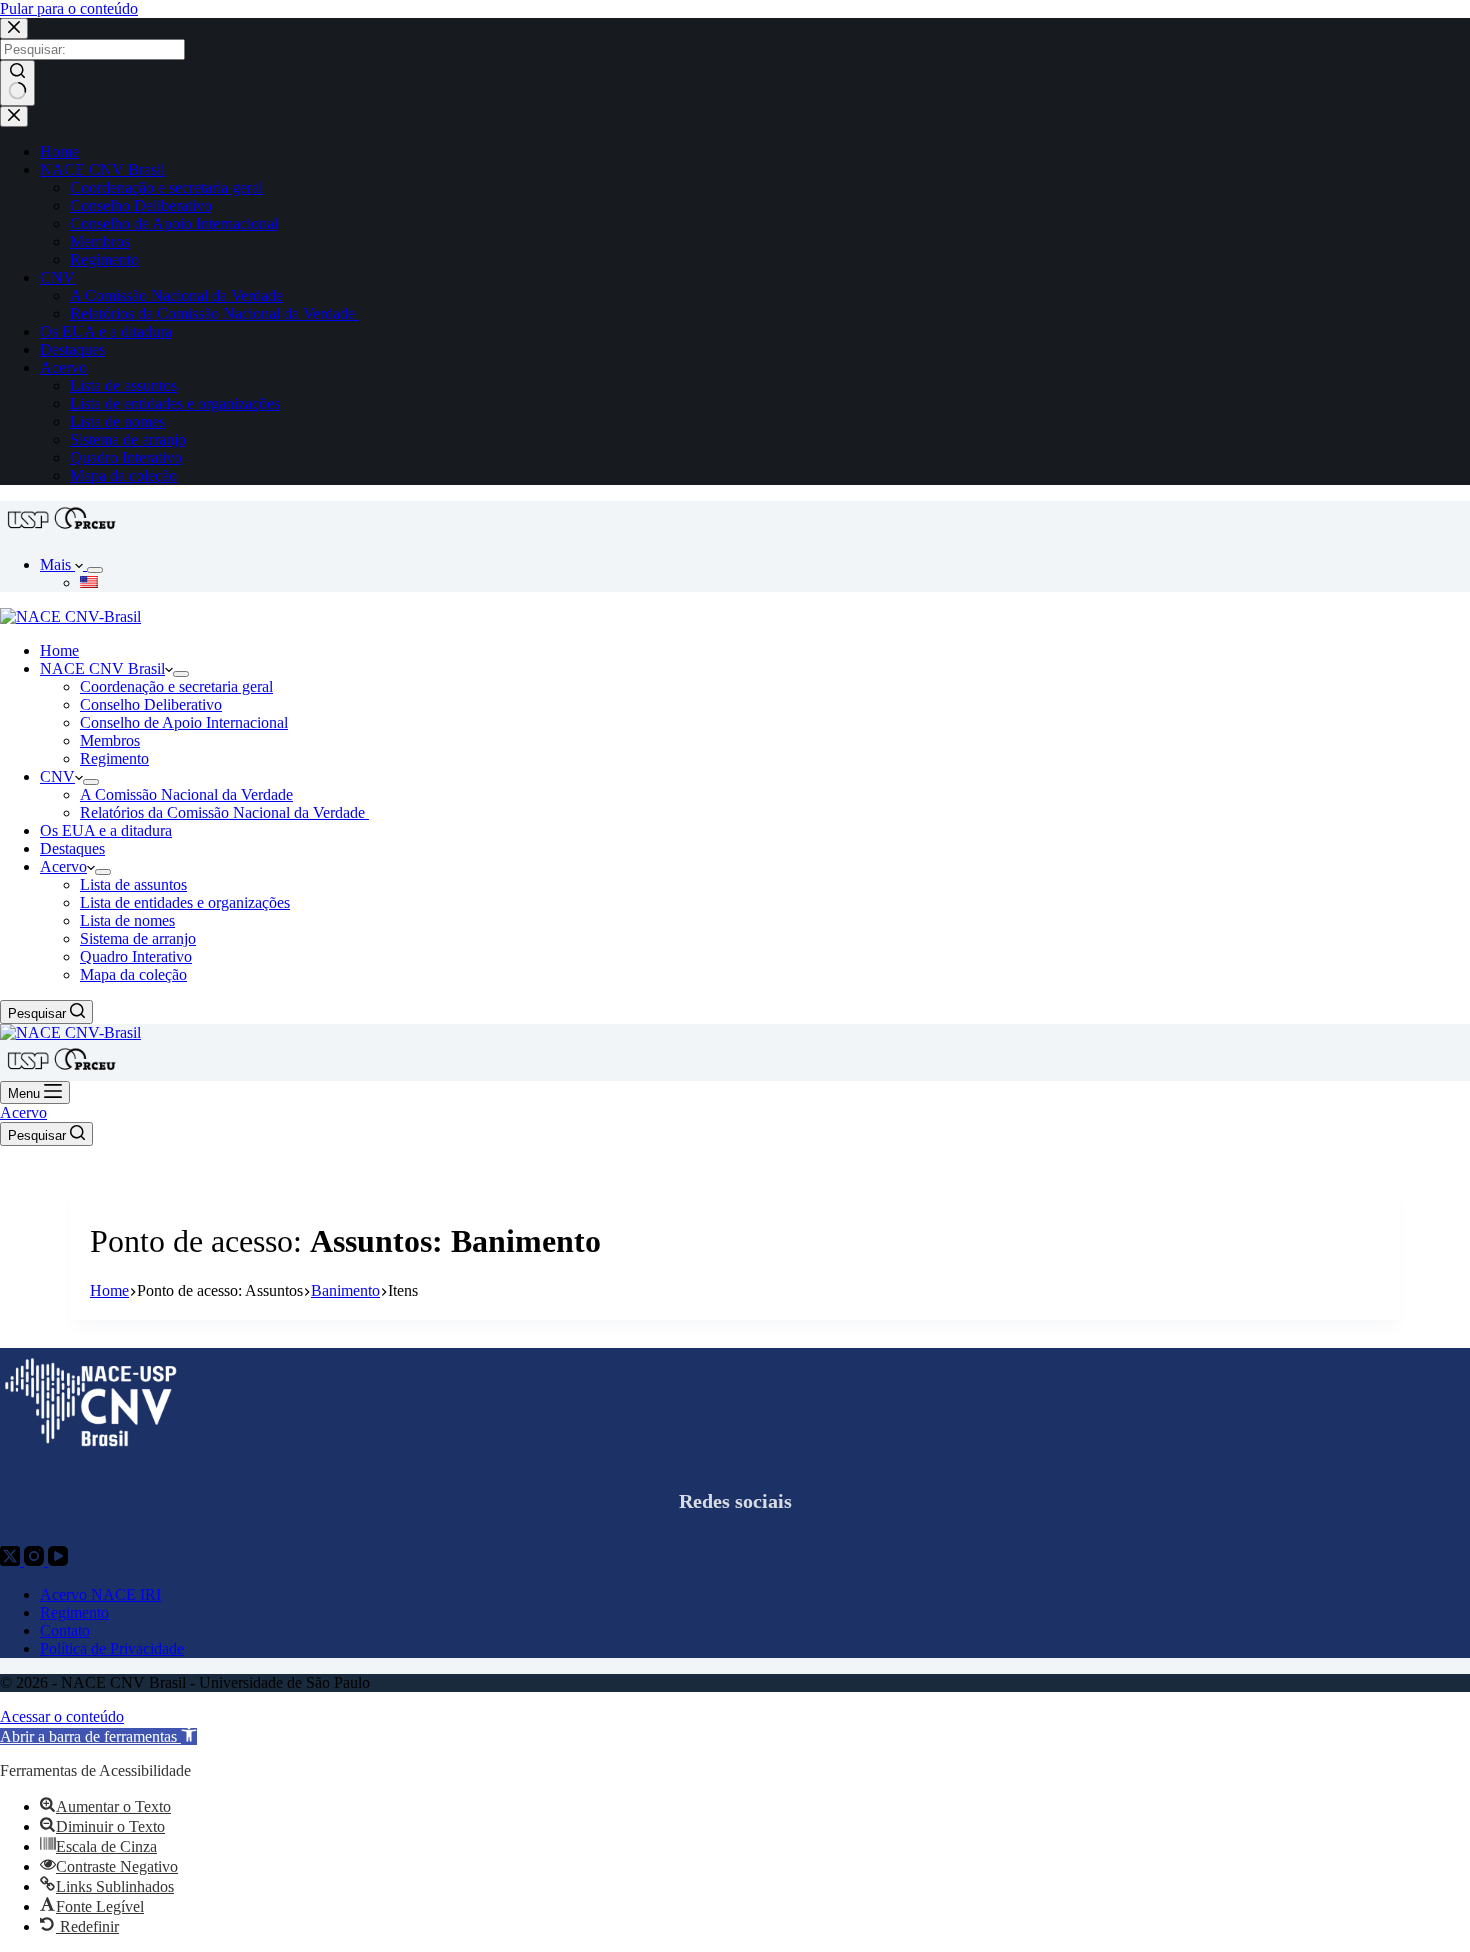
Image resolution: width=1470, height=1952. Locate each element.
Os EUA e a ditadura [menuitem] (106, 331)
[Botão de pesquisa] (17, 83)
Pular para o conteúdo (69, 8)
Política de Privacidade (112, 1648)
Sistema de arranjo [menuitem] (128, 439)
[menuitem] (95, 570)
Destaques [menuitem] (72, 349)
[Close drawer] (14, 116)
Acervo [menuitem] (63, 367)
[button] (98, 1736)
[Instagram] (36, 1560)
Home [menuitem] (59, 151)
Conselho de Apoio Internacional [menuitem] (174, 223)
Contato (65, 1630)
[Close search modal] (14, 28)
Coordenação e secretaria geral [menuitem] (166, 187)
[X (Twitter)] (12, 1560)
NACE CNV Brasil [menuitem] (102, 169)
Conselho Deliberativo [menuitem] (141, 205)
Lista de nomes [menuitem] (117, 421)
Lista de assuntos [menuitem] (123, 385)
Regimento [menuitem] (104, 259)
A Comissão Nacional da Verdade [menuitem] (176, 295)
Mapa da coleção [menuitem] (123, 475)
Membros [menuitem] (100, 241)
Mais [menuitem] (57, 564)
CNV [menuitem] (57, 277)
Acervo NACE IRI (100, 1594)
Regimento (74, 1612)
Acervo (23, 1112)
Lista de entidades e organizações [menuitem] (175, 403)
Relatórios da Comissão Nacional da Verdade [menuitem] (214, 313)
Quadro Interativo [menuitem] (126, 457)
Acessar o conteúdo (62, 1716)
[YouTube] (58, 1560)
